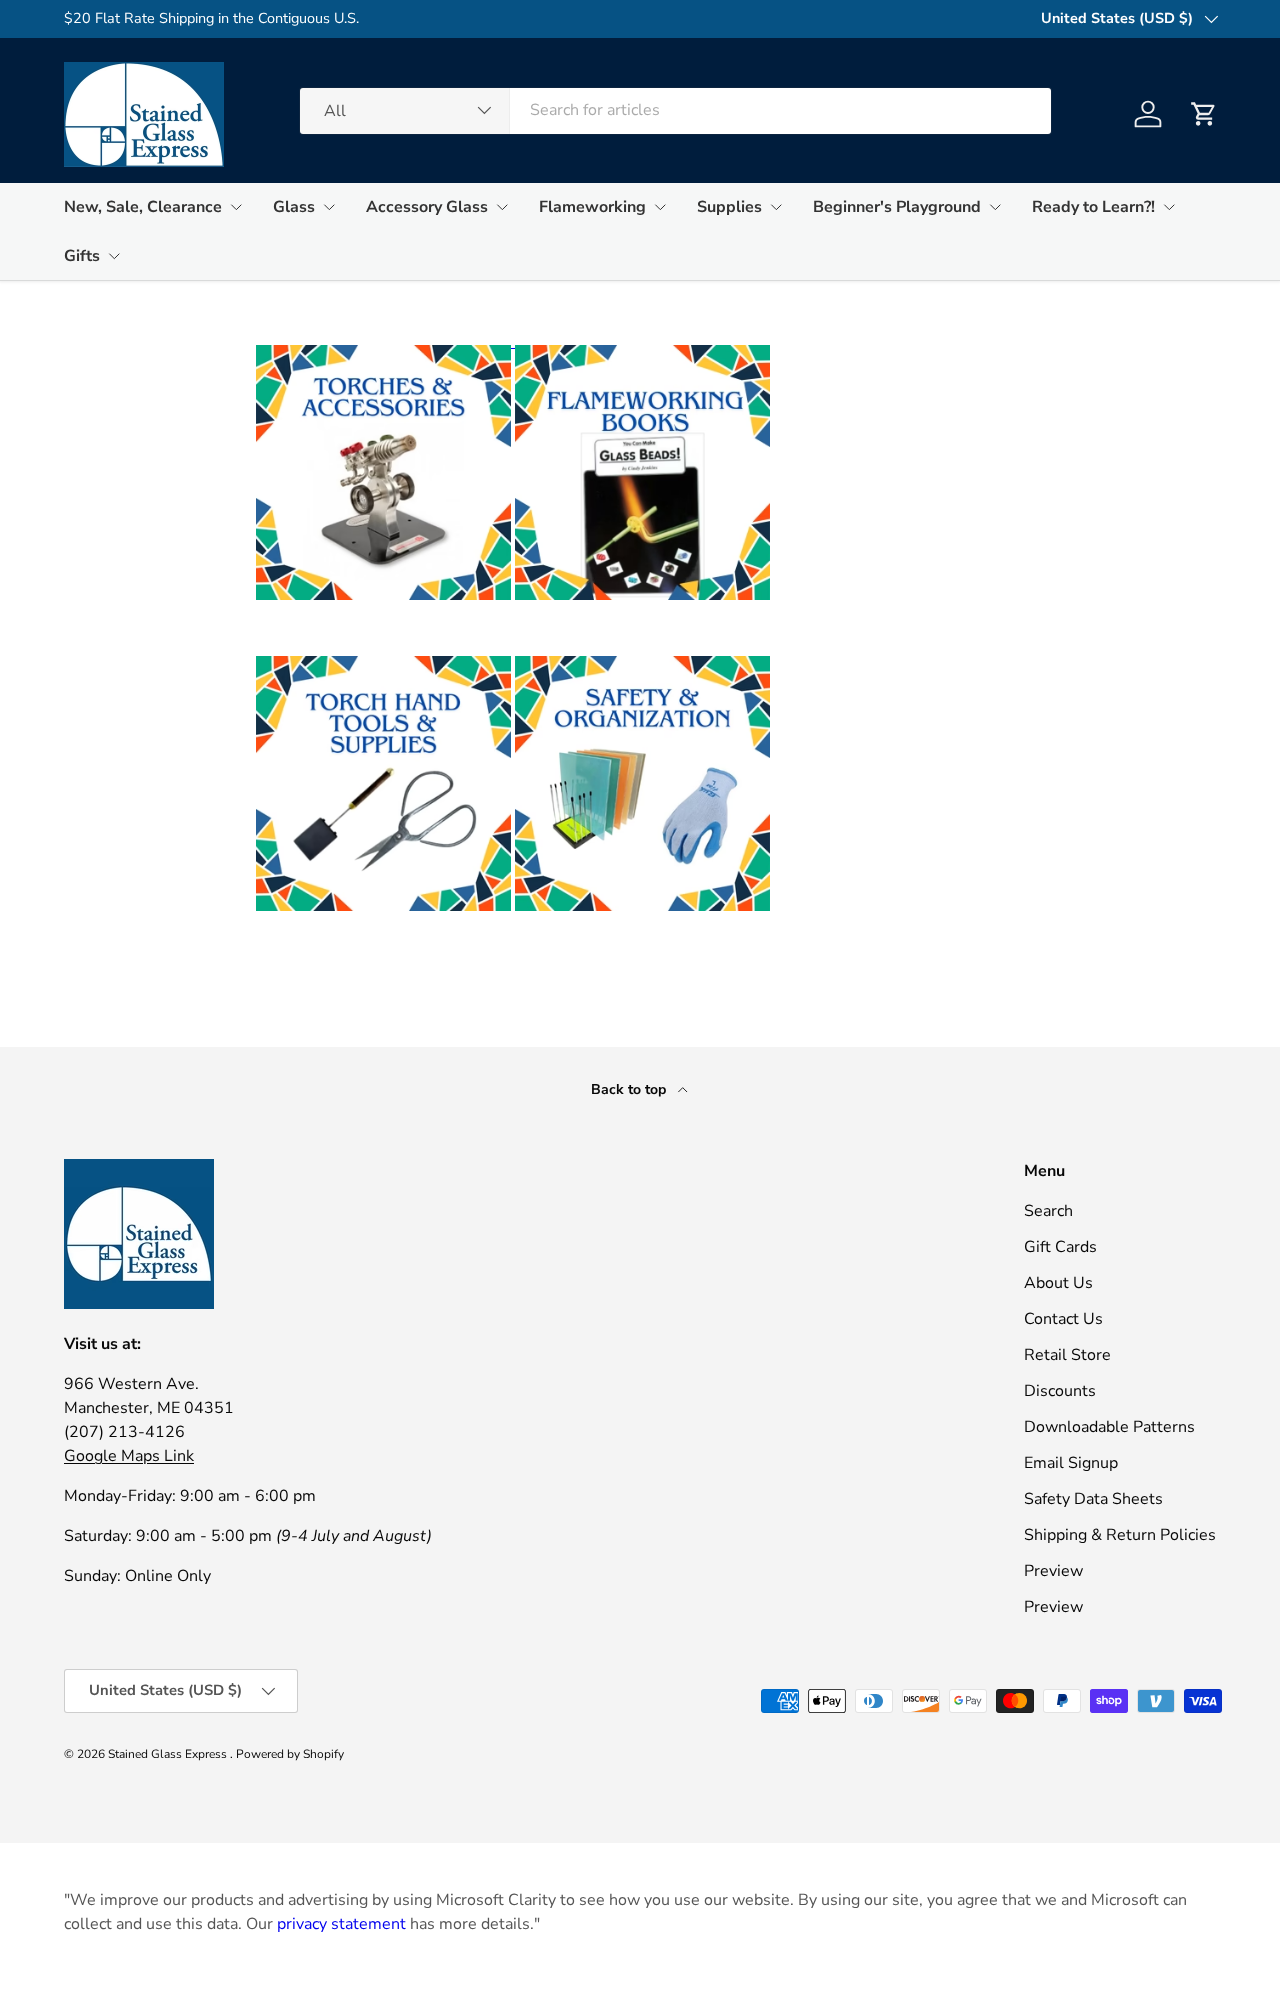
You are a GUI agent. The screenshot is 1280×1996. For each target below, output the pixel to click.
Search (1048, 1211)
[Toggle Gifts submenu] (114, 256)
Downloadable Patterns (1109, 1427)
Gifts (82, 256)
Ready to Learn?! (1093, 207)
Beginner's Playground (897, 207)
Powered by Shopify (290, 1754)
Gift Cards (1060, 1247)
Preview (1053, 1571)
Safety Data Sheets (1093, 1499)
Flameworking (592, 207)
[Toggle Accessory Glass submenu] (502, 207)
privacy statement (341, 1924)
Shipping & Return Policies (1120, 1535)
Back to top (630, 1089)
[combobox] (675, 110)
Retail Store (1067, 1355)
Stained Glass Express (169, 1754)
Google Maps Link (129, 1456)
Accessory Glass (427, 207)
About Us (1058, 1283)
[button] (1204, 114)
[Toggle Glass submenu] (329, 207)
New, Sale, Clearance (143, 207)
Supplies (729, 207)
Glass (294, 207)
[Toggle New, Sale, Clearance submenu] (236, 207)
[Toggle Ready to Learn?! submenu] (1169, 207)
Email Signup (1071, 1463)
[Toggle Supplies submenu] (776, 207)
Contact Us (1063, 1319)
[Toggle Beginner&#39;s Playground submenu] (995, 207)
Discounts (1060, 1391)
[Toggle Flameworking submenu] (660, 207)
